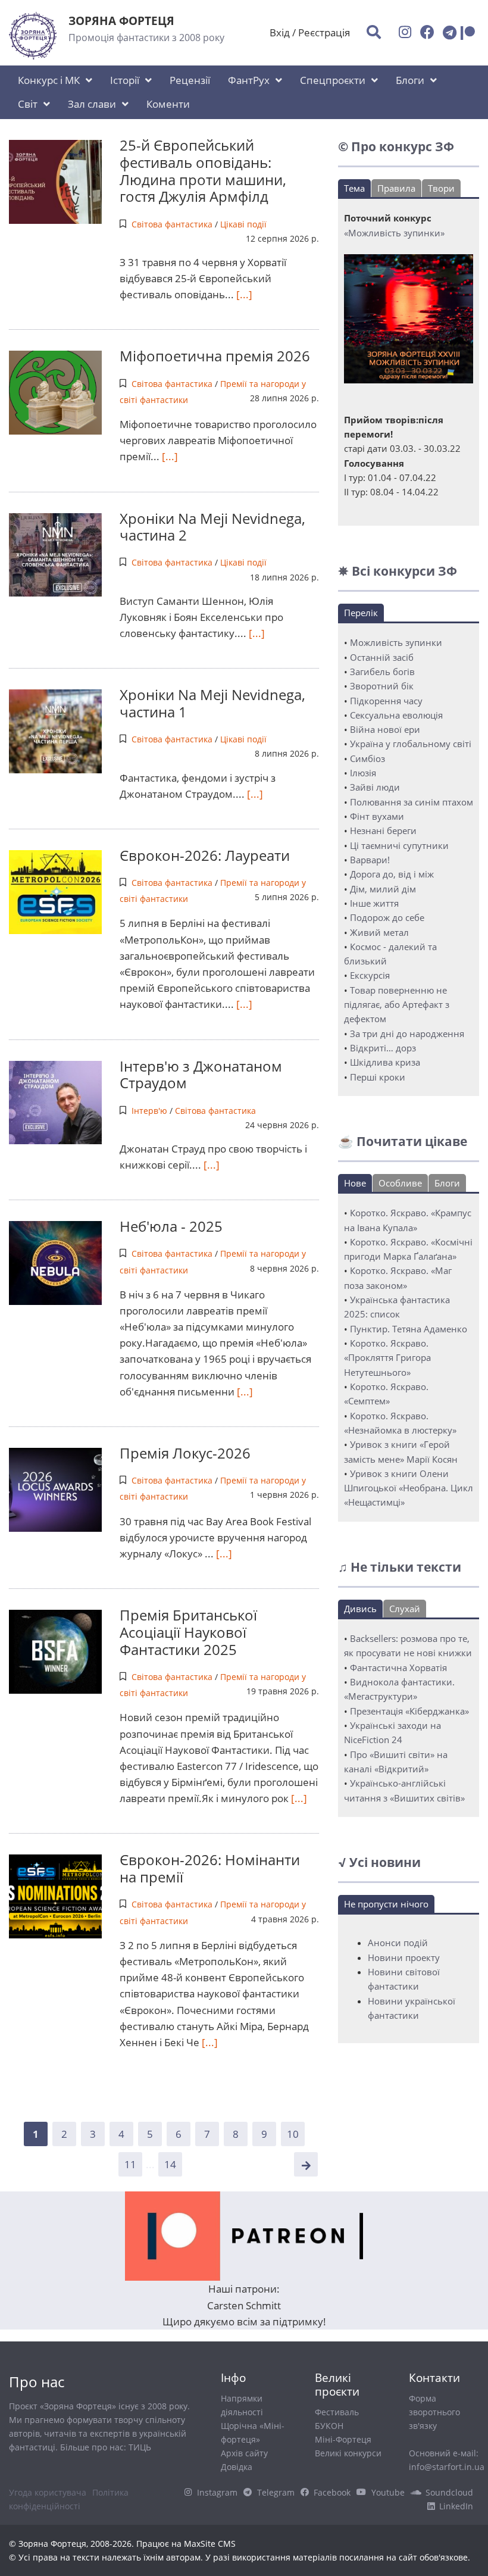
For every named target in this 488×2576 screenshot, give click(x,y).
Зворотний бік (382, 686)
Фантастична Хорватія (398, 1668)
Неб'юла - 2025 (171, 1226)
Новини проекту (404, 1957)
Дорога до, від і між (392, 874)
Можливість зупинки (396, 642)
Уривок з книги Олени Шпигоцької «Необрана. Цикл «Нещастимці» (409, 1488)
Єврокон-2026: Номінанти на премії (210, 1868)
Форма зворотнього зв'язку (434, 2412)
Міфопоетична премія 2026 (215, 356)
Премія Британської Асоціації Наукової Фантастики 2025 (188, 1632)
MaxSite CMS (210, 2544)
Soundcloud (449, 2492)
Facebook (332, 2492)
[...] (243, 294)
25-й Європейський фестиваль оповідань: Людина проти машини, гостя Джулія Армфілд (203, 171)
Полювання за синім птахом (412, 802)
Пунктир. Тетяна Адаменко (409, 1329)
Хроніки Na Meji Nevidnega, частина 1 (212, 703)
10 (293, 2134)
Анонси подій (398, 1943)
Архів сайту (244, 2453)
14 (170, 2164)
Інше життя (374, 903)
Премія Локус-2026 (185, 1453)
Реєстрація (324, 32)
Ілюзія (363, 773)
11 (130, 2164)
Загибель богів (382, 672)
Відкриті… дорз (383, 1048)
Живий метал (379, 932)
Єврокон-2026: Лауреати (205, 855)
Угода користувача (48, 2492)
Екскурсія (370, 975)
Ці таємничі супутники (399, 845)
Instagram (217, 2492)
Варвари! (370, 860)
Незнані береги (383, 830)
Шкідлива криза (385, 1062)
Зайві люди (375, 787)
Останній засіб (382, 657)
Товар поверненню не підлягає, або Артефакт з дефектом (397, 1005)
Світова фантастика (172, 224)
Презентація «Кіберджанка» (409, 1711)
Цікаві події (243, 224)
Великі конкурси (348, 2453)
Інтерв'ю (149, 1111)
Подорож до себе (387, 917)
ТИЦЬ (140, 2447)
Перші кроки (378, 1077)
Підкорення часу (386, 701)
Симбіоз (367, 758)
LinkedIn (456, 2506)
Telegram (276, 2492)
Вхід (280, 32)
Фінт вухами (377, 816)
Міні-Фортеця (343, 2439)
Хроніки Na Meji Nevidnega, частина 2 (212, 527)
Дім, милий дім (383, 889)
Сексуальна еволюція (396, 715)
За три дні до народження (407, 1033)
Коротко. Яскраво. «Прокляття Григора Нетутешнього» (387, 1358)
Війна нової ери (385, 729)
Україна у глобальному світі (411, 744)
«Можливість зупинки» (394, 233)
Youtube (388, 2492)
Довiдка (237, 2467)
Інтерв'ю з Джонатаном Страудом (201, 1075)
